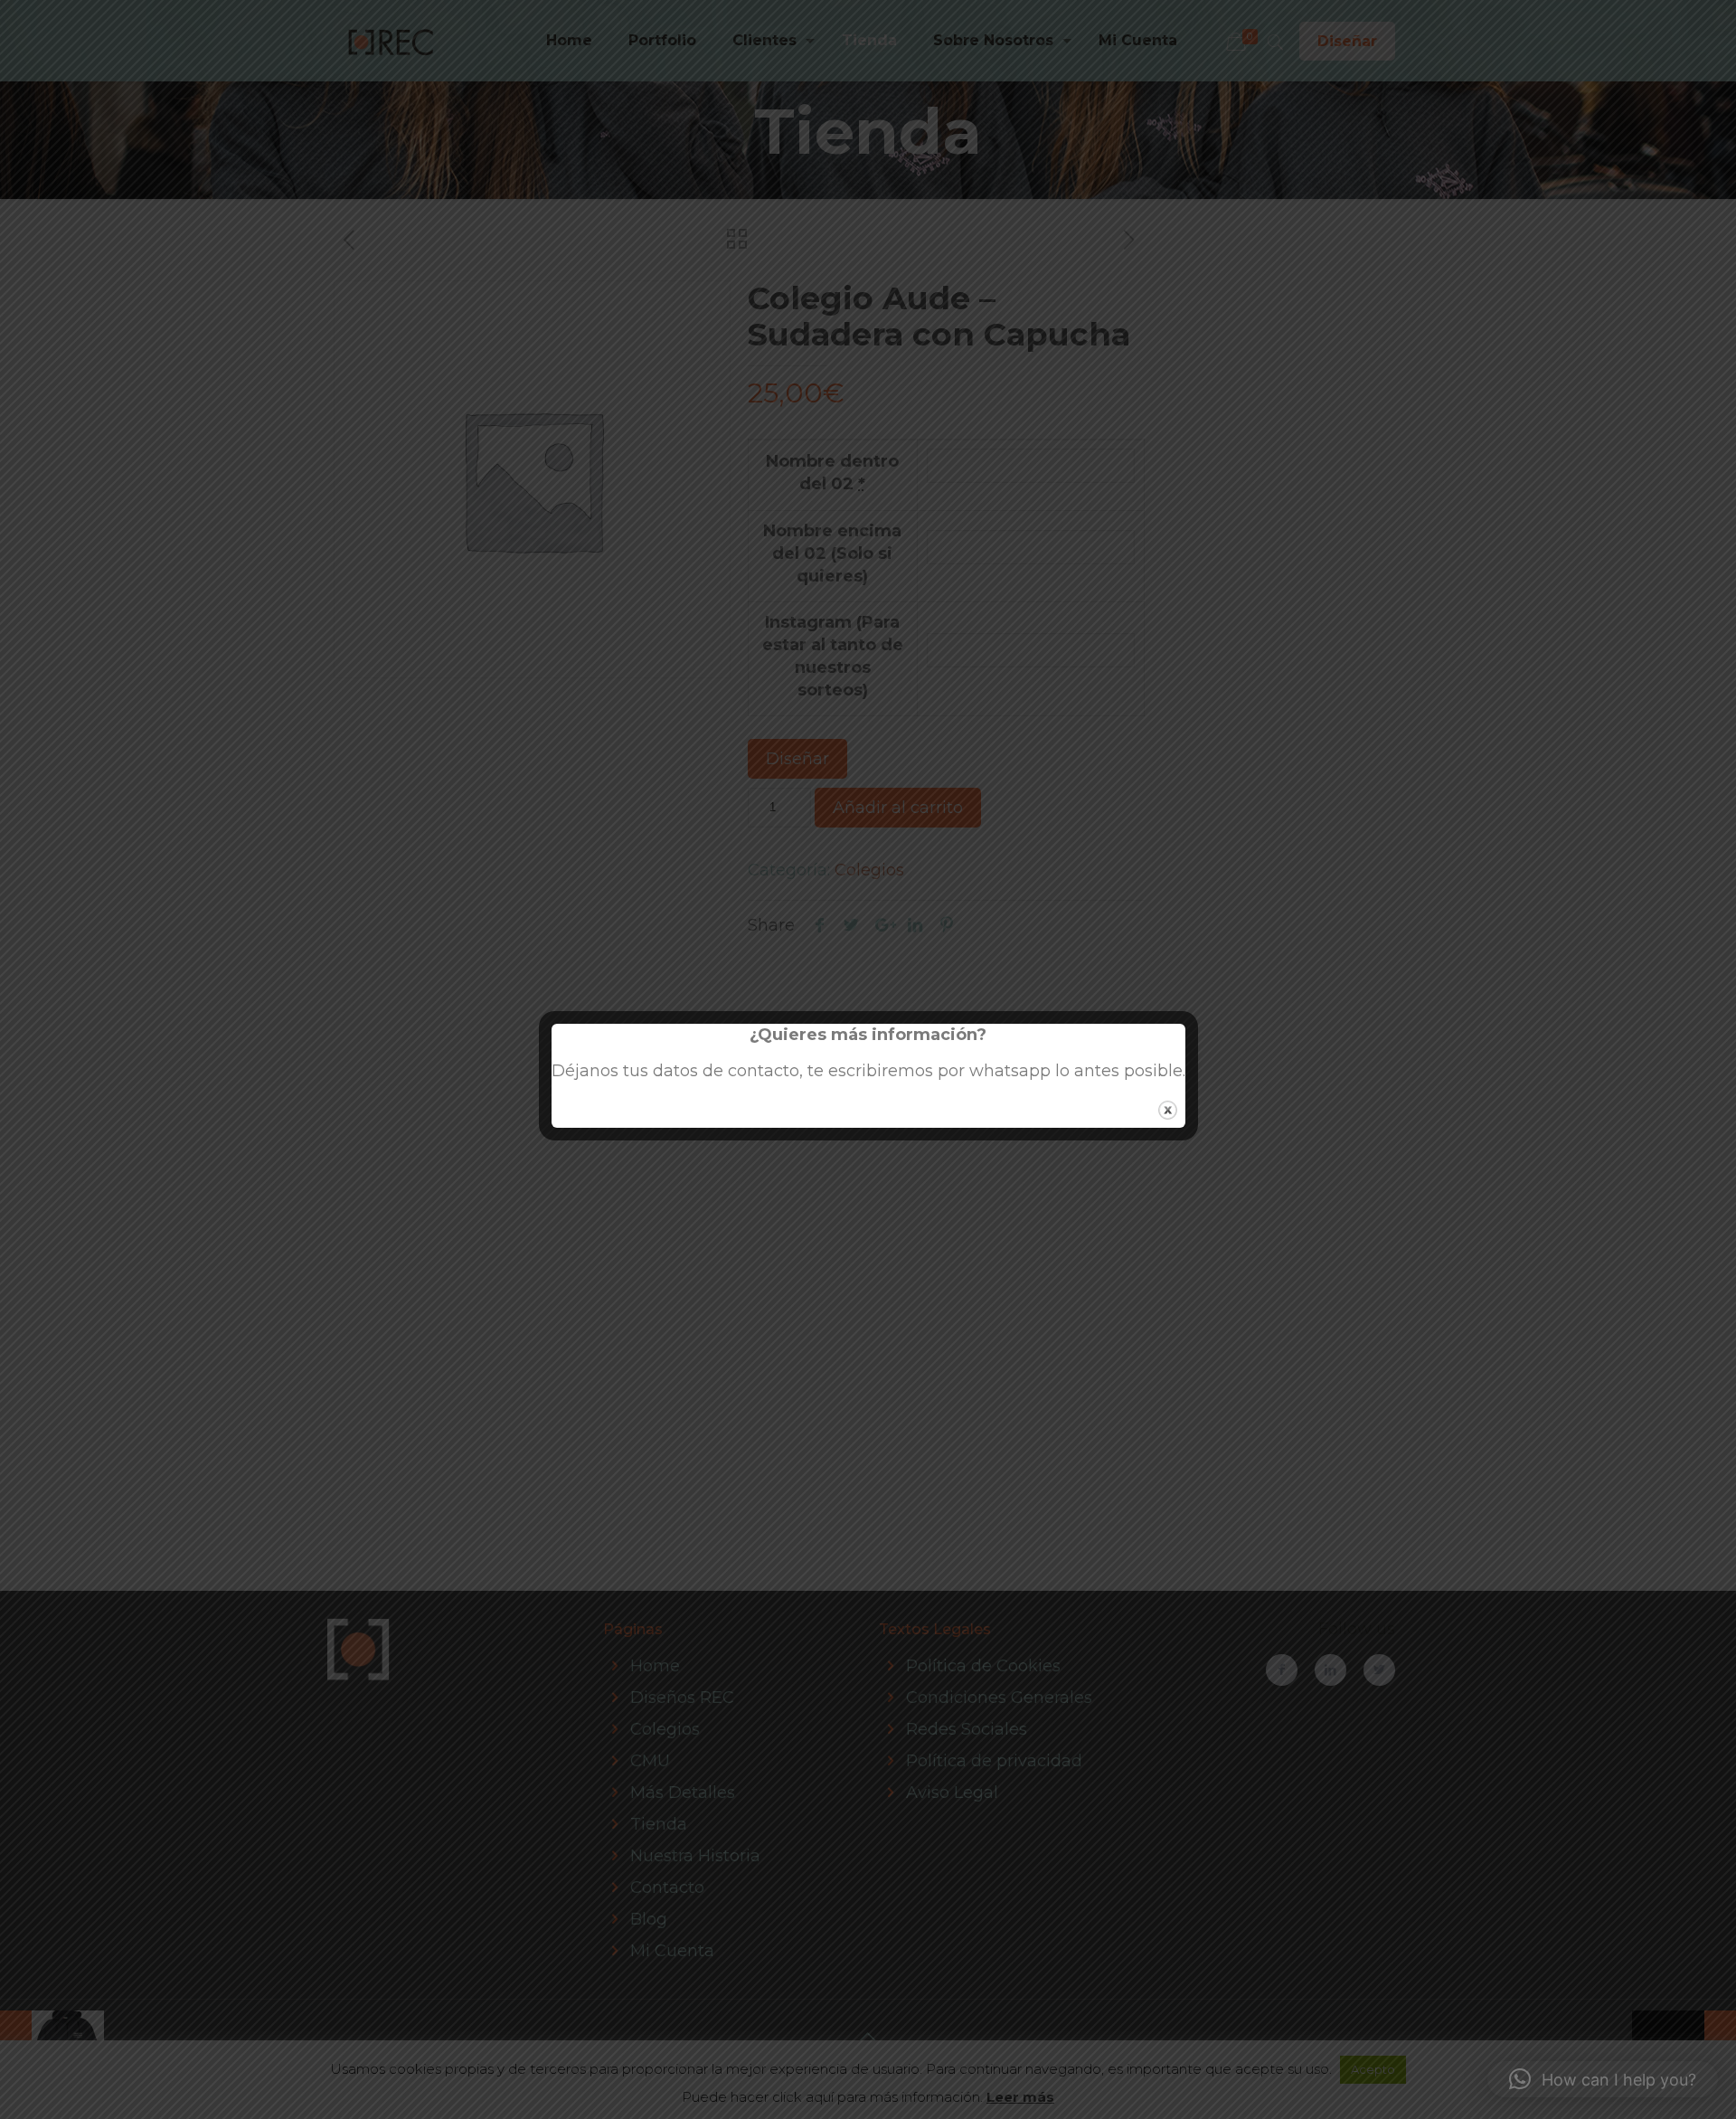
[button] (1603, 2079)
